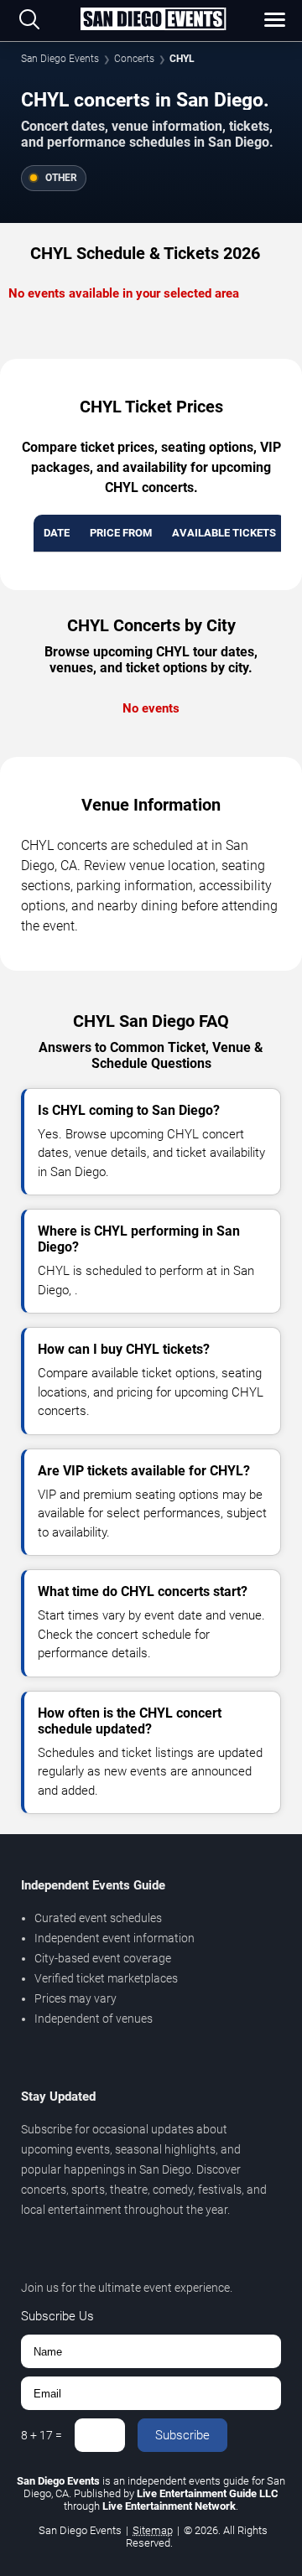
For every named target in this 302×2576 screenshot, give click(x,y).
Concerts (134, 59)
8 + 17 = (42, 2435)
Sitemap (153, 2530)
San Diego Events (60, 59)
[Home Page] (153, 20)
